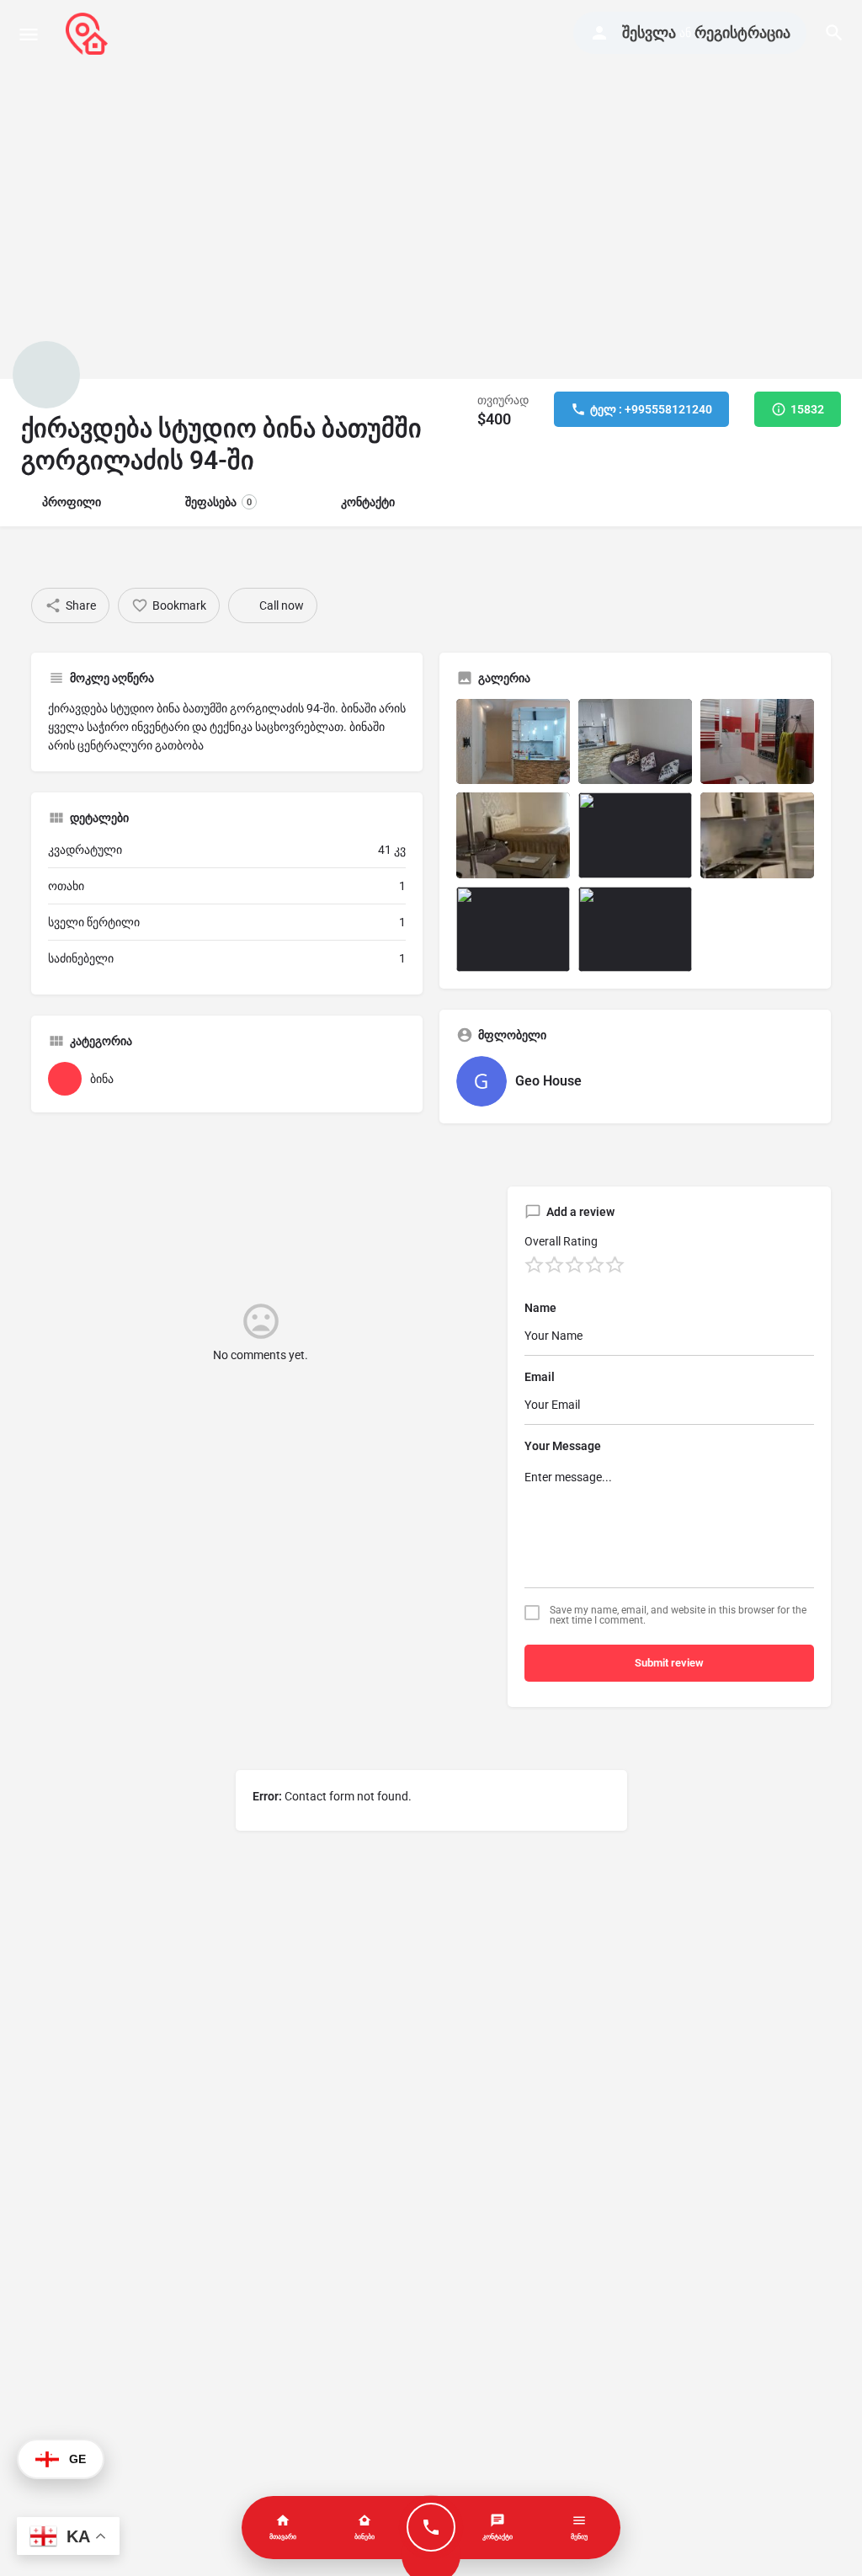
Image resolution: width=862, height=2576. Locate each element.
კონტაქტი (368, 502)
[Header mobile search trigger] (834, 33)
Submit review (669, 1663)
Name (540, 1308)
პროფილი (72, 502)
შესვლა (649, 32)
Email (540, 1377)
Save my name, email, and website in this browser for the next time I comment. (678, 1615)
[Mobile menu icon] (29, 34)
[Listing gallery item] (513, 741)
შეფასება (218, 502)
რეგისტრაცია (742, 32)
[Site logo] (89, 34)
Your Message (563, 1446)
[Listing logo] (46, 375)
